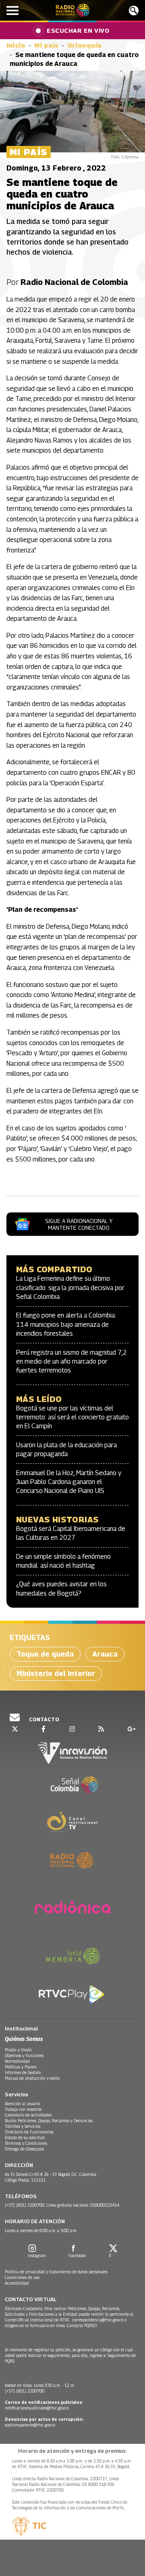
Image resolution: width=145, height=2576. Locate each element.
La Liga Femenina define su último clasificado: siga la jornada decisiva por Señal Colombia (70, 1288)
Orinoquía (84, 45)
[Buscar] (134, 11)
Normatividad (17, 2061)
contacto (43, 1719)
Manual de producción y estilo (32, 2078)
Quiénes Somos (24, 2039)
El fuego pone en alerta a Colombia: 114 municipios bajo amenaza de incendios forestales (66, 1324)
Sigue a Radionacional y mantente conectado (79, 1224)
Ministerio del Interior (56, 1673)
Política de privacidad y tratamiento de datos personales (56, 2272)
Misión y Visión (18, 2050)
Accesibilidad (17, 2283)
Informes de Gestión (23, 2072)
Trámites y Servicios (23, 2126)
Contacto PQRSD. (83, 2325)
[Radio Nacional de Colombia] (73, 10)
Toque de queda (45, 1654)
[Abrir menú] (12, 11)
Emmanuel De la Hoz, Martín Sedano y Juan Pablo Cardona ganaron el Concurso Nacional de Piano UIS (69, 1482)
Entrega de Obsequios (24, 2149)
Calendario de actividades (28, 2115)
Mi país (46, 45)
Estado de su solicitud (25, 2138)
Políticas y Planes (21, 2067)
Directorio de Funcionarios (29, 2132)
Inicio (16, 45)
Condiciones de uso (22, 2277)
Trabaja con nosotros (23, 2109)
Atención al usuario (22, 2104)
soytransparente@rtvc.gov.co (30, 2425)
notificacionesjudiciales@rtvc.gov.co (37, 2408)
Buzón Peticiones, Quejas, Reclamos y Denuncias (49, 2121)
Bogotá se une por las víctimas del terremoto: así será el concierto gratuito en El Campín (72, 1417)
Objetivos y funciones (24, 2055)
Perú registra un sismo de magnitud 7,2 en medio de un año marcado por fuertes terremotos (71, 1362)
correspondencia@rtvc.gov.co (98, 2320)
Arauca (105, 1654)
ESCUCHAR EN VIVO (78, 30)
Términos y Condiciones (26, 2143)
